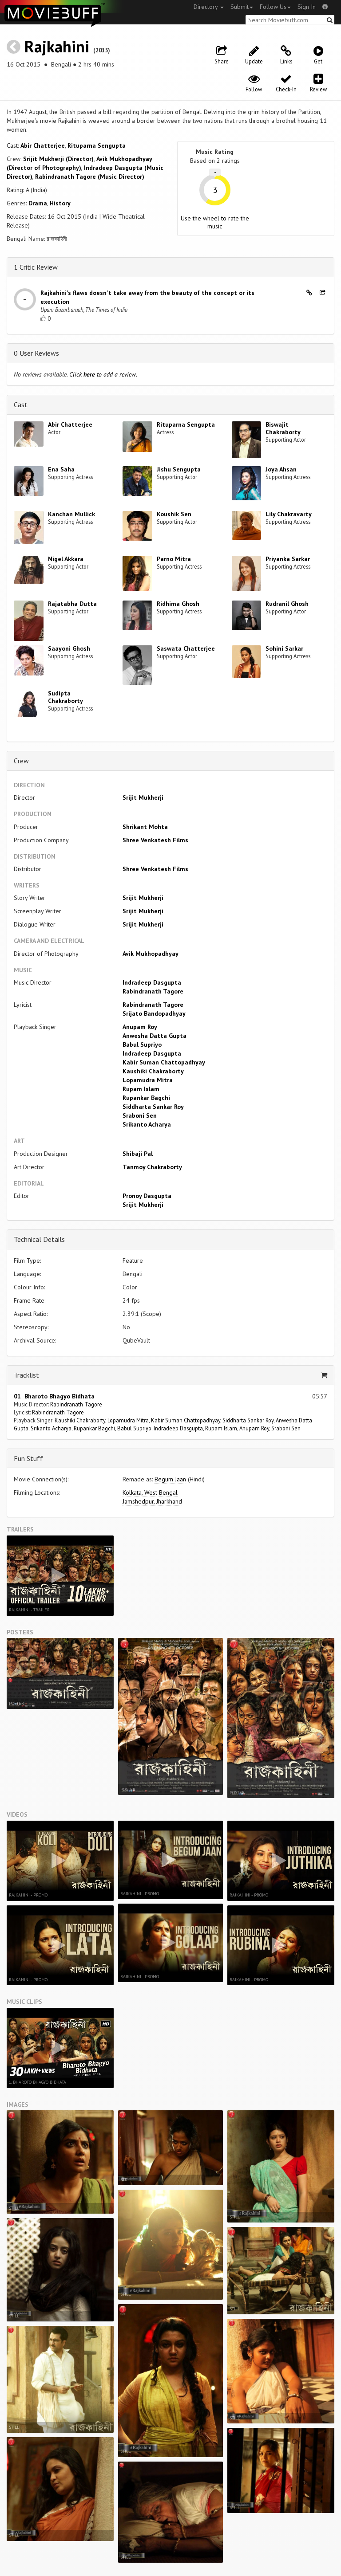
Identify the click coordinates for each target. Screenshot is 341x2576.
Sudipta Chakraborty (65, 697)
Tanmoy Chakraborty (152, 1167)
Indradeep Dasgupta (152, 982)
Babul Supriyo (142, 1045)
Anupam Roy (140, 1027)
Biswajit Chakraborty (283, 428)
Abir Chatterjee (43, 145)
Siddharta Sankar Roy (153, 1107)
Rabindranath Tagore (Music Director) (90, 177)
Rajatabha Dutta (72, 604)
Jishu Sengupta (179, 469)
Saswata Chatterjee (186, 648)
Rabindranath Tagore (153, 991)
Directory (206, 7)
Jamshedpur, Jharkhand (152, 1501)
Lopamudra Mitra (148, 1080)
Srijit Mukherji (143, 797)
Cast (21, 404)
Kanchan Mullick (71, 514)
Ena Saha (61, 469)
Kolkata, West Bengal (150, 1492)
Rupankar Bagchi (146, 1098)
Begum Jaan (170, 1479)
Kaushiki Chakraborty (153, 1071)
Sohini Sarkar (284, 648)
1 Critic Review (36, 267)
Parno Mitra (174, 559)
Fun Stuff (28, 1458)
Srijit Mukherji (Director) (58, 159)
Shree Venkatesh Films (155, 840)
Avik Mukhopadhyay (151, 954)
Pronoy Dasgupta (147, 1196)
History (60, 203)
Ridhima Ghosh (178, 604)
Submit (240, 7)
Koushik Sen (174, 514)
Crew (21, 761)
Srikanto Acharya (147, 1124)
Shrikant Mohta (145, 827)
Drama (38, 203)
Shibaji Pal (138, 1154)
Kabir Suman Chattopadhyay (164, 1062)
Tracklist (26, 1375)
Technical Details (39, 1239)
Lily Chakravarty (289, 514)
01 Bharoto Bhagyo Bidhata (54, 1396)
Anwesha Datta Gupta (155, 1036)
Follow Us (273, 7)
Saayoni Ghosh (69, 648)
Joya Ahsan (281, 469)
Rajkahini (57, 46)
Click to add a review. (103, 374)
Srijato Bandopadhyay (154, 1013)
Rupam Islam (141, 1089)
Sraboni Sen (140, 1115)
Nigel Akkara (66, 559)
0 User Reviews (36, 353)
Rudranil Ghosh (287, 604)
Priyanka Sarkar (288, 559)
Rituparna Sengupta (97, 145)
